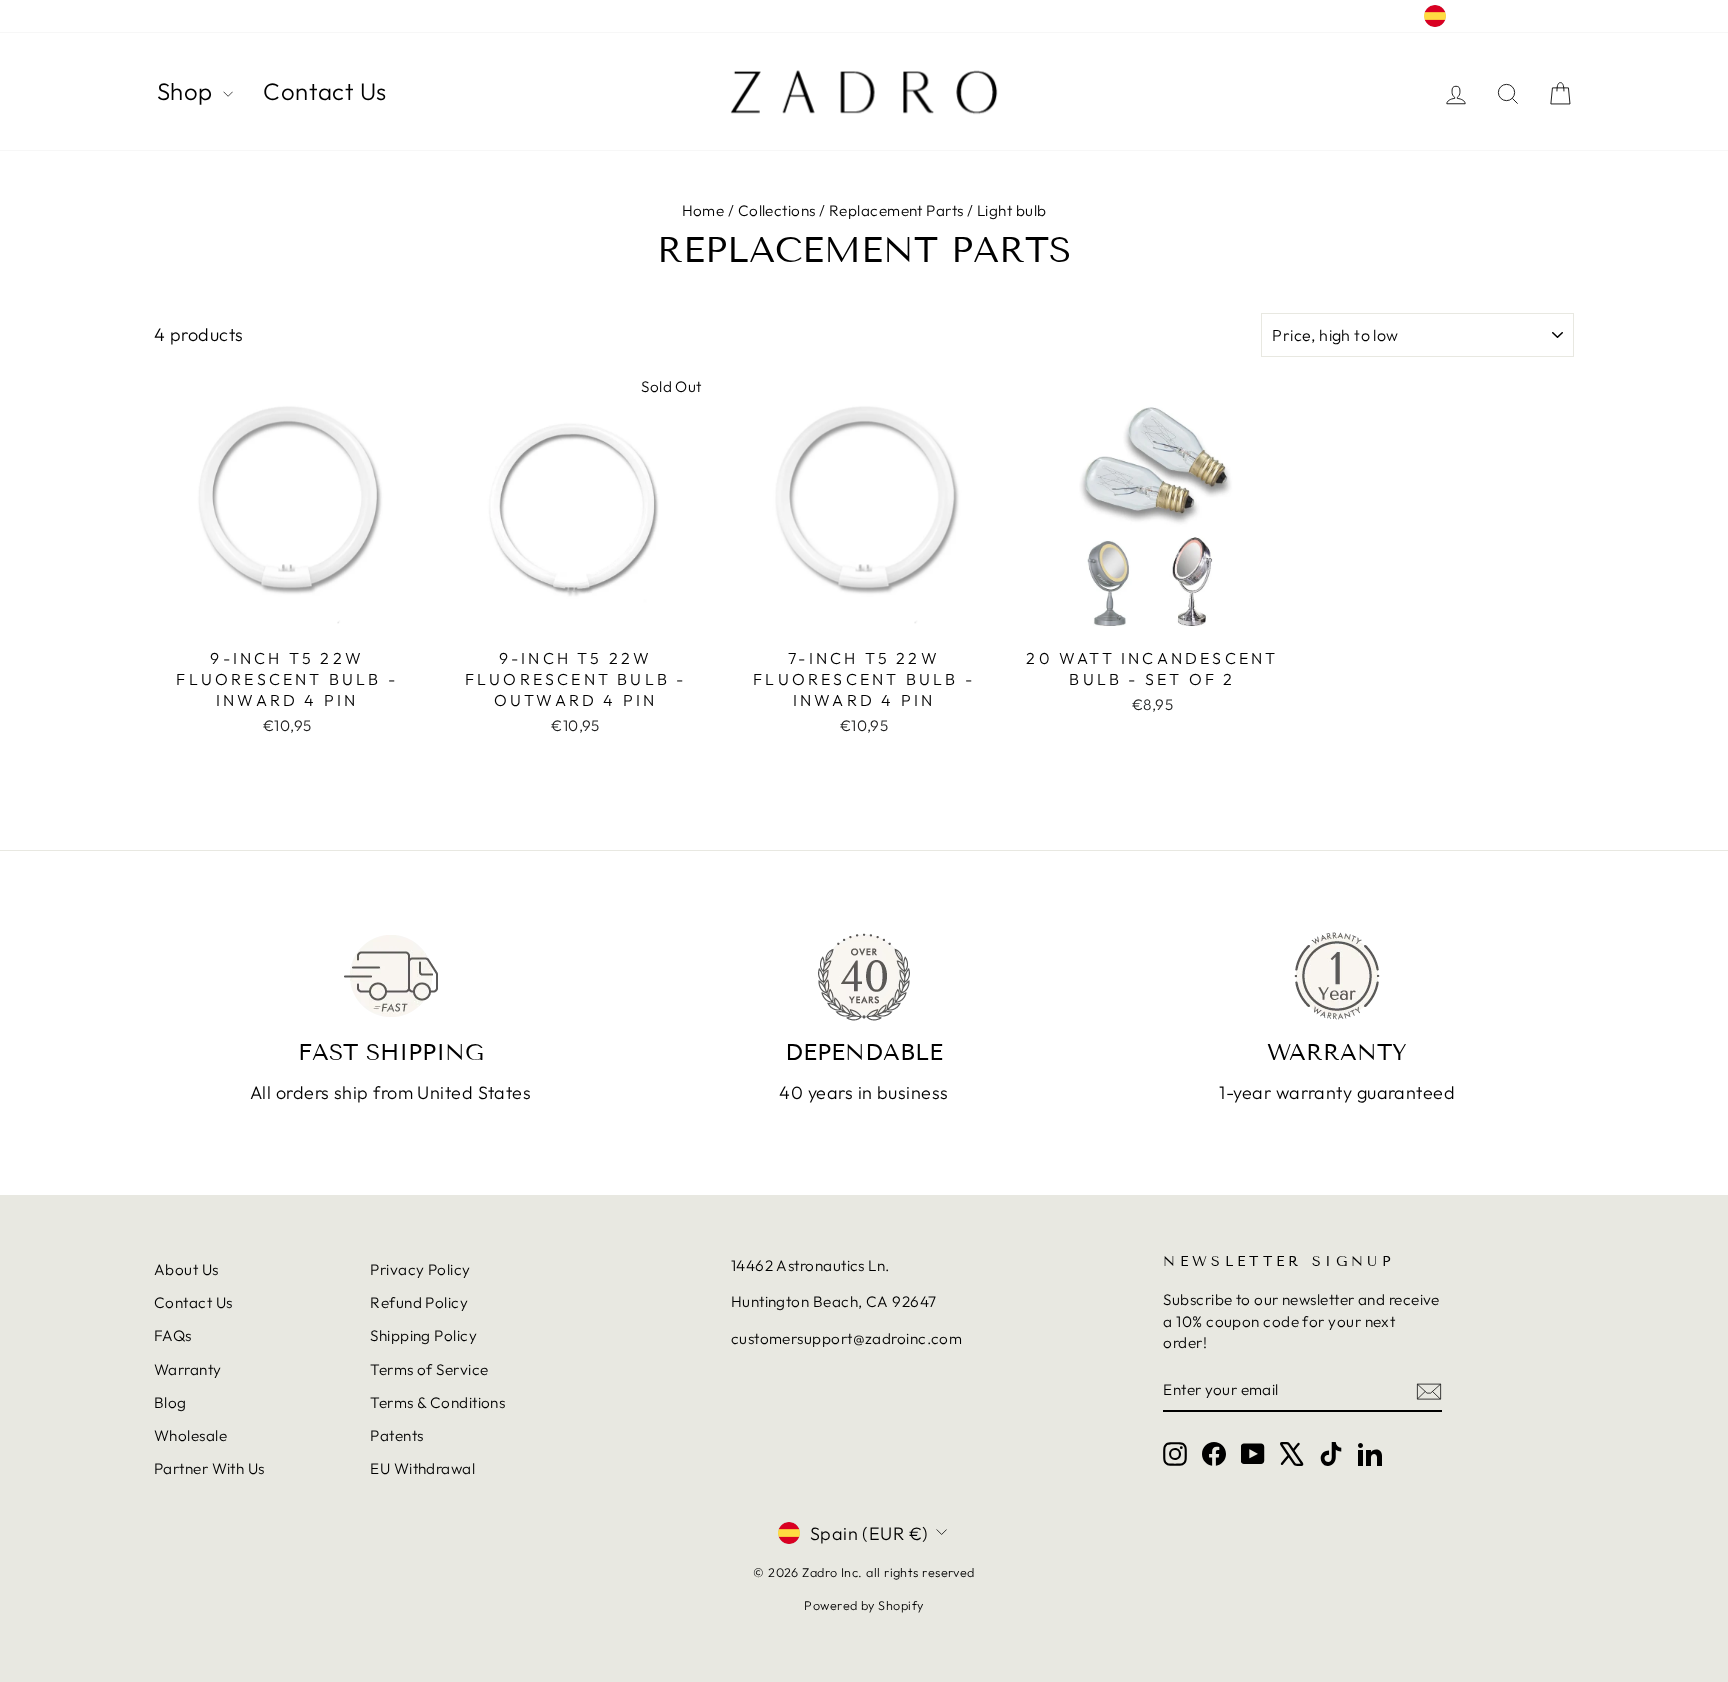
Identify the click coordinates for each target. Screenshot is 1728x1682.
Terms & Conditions (437, 1402)
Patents (396, 1435)
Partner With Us (209, 1468)
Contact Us (325, 91)
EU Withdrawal (422, 1468)
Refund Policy (419, 1302)
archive (180, 16)
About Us (186, 1269)
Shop (187, 91)
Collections (777, 210)
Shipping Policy (423, 1335)
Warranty (188, 1369)
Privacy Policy (420, 1269)
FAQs (173, 1335)
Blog (170, 1402)
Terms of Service (429, 1369)
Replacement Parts (896, 210)
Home (703, 210)
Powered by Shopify (863, 1605)
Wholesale (190, 1435)
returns (250, 16)
